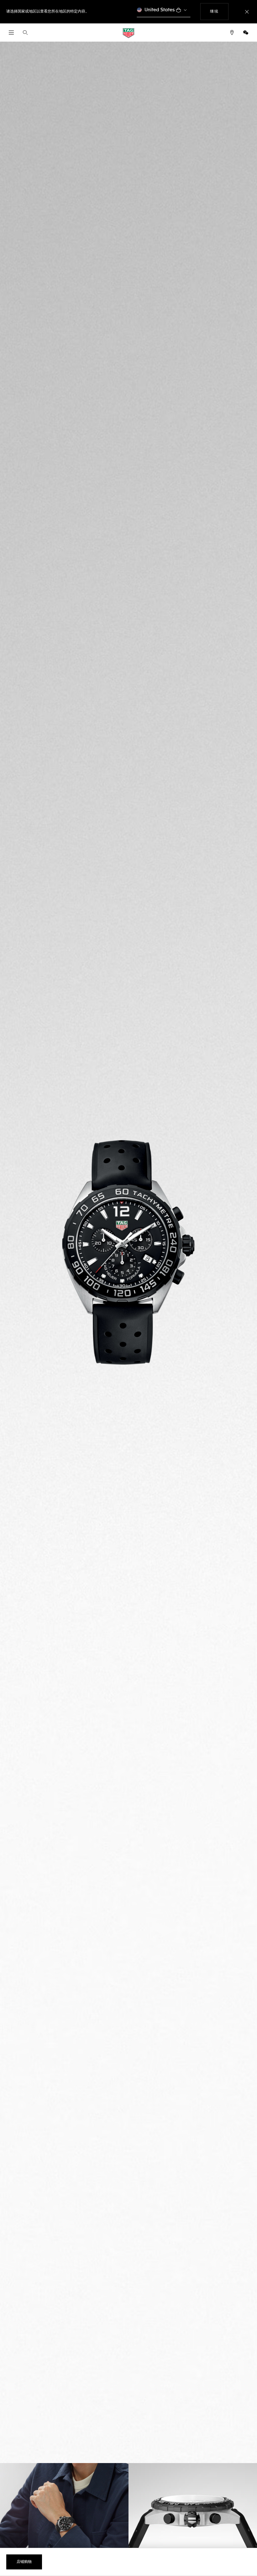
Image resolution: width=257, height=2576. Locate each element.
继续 (219, 11)
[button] (246, 33)
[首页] (128, 33)
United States (160, 10)
